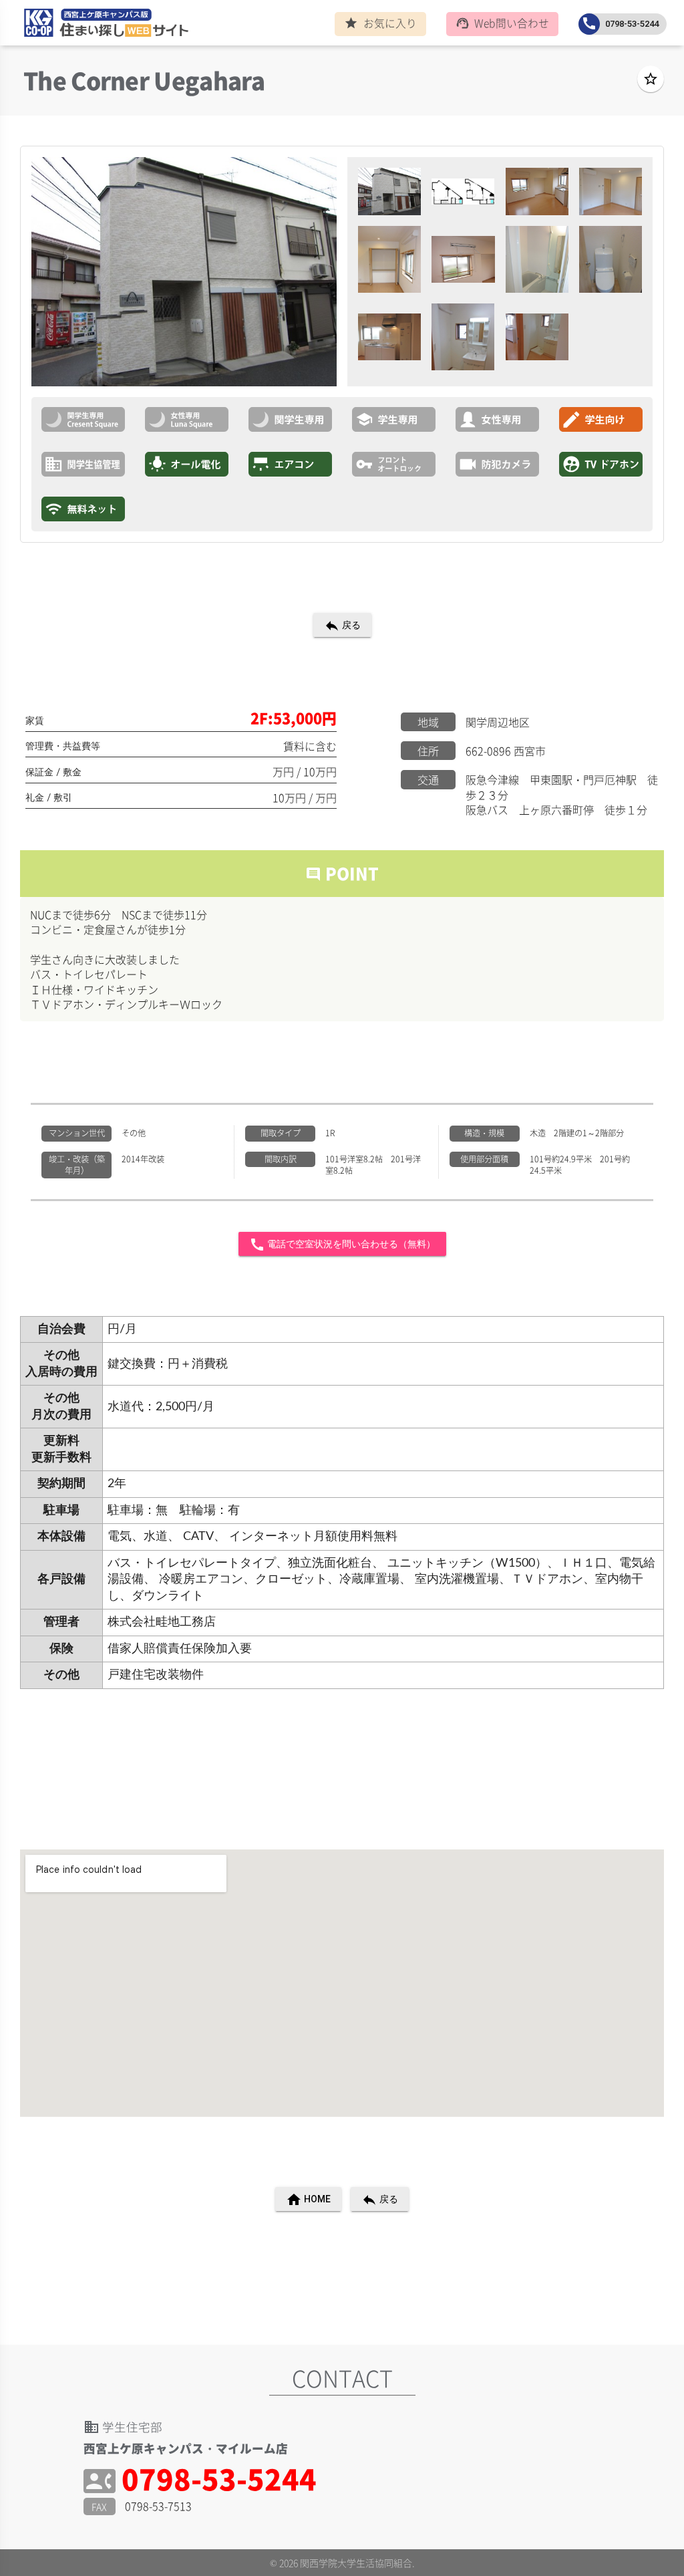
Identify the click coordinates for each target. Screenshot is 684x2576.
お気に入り (380, 23)
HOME (308, 2200)
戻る (342, 626)
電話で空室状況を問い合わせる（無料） (342, 1245)
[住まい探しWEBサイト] (102, 25)
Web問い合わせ (503, 23)
